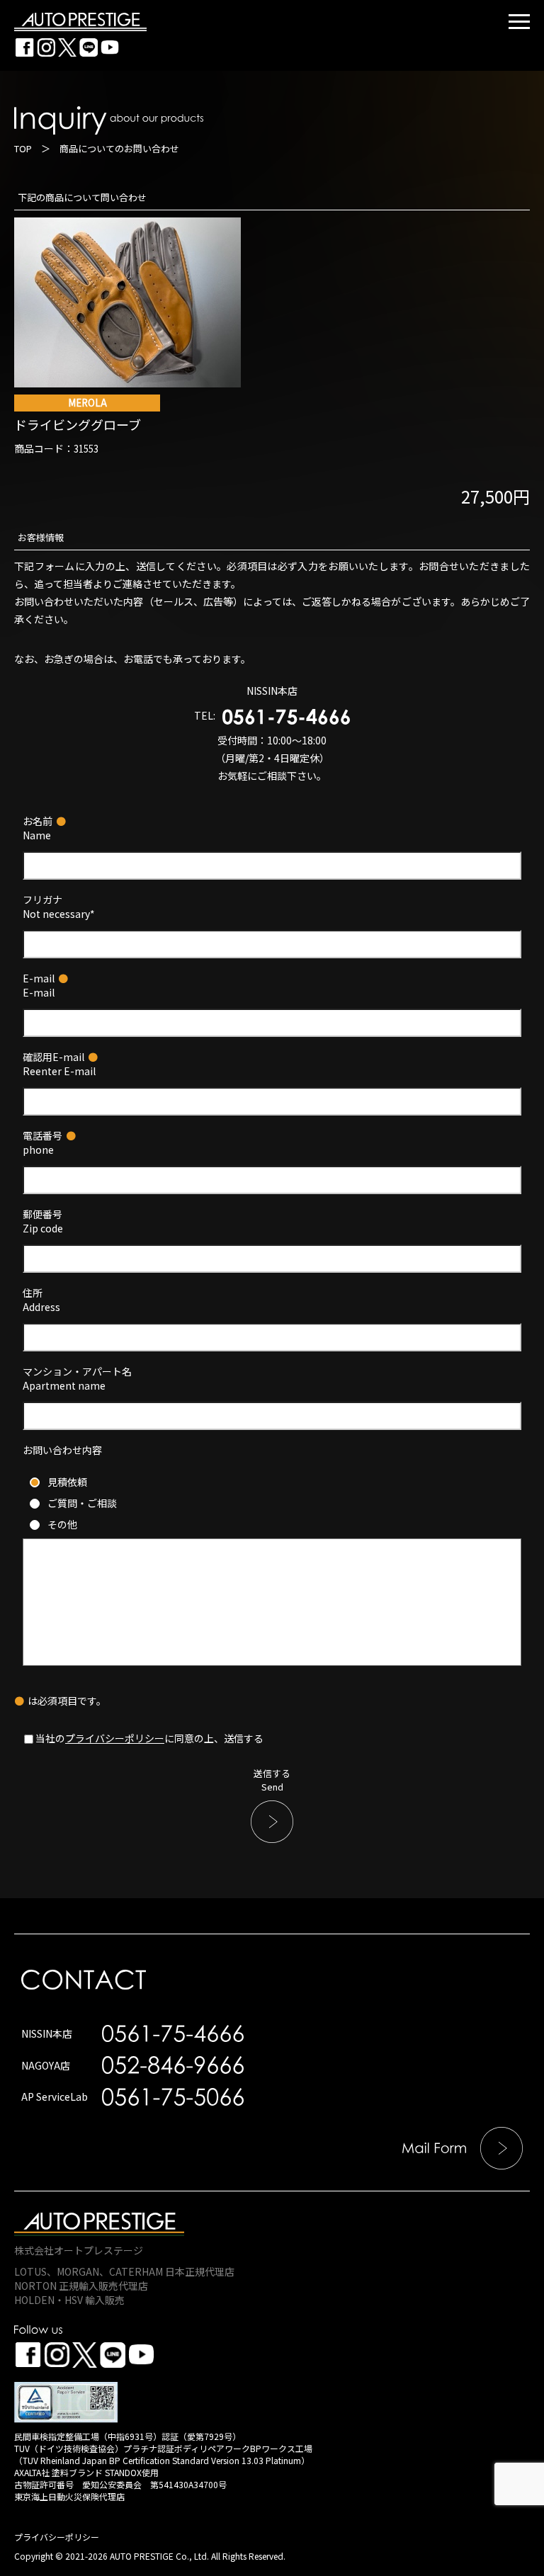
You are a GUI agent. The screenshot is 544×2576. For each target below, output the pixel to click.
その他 (62, 1524)
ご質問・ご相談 (82, 1503)
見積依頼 (67, 1482)
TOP (23, 148)
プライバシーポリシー (115, 1738)
